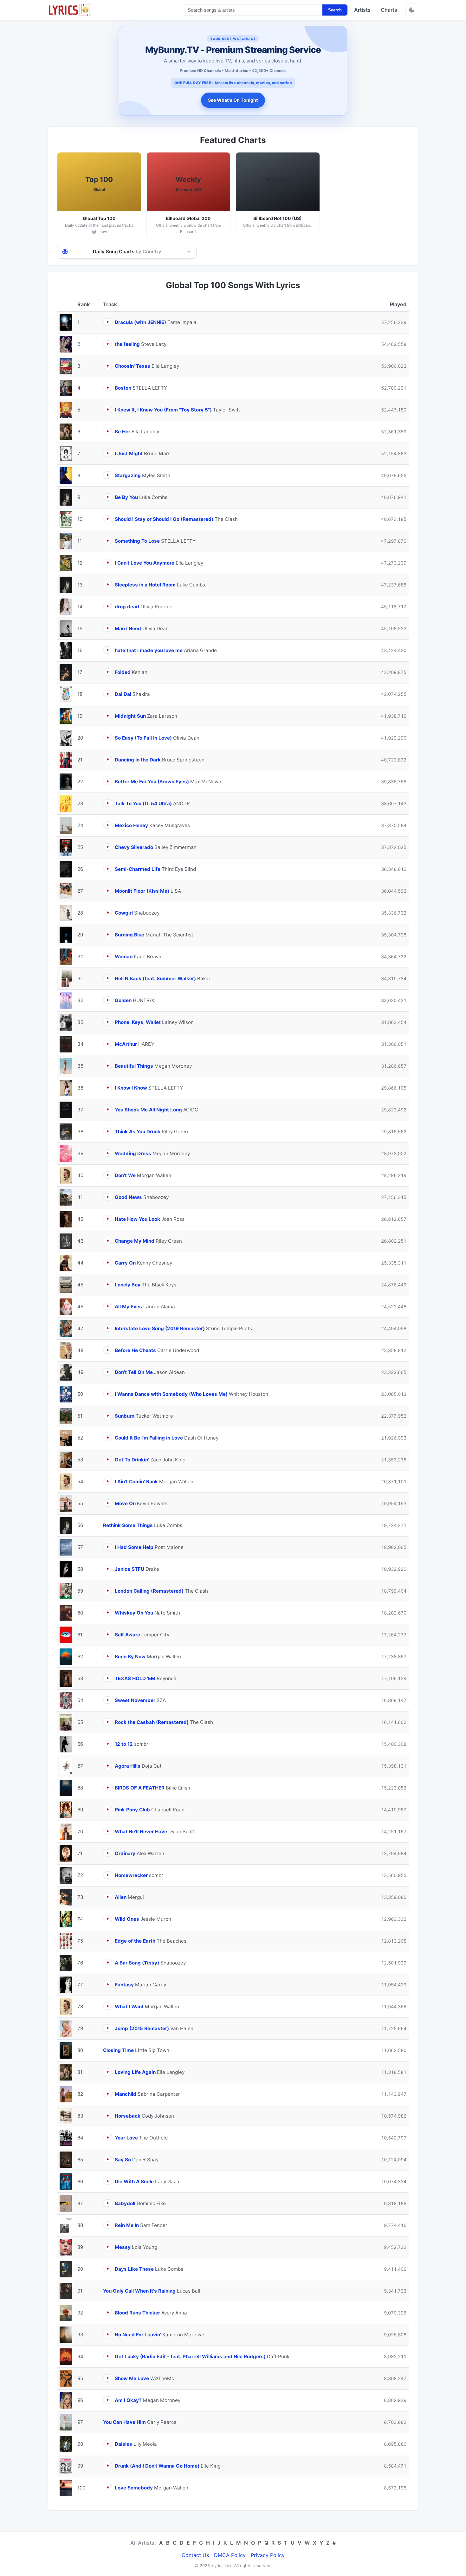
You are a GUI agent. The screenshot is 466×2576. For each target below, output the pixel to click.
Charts (389, 10)
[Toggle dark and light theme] (412, 10)
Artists (362, 10)
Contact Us (195, 2555)
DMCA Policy (230, 2555)
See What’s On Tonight (233, 100)
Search (335, 10)
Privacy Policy (268, 2555)
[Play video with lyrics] (108, 322)
